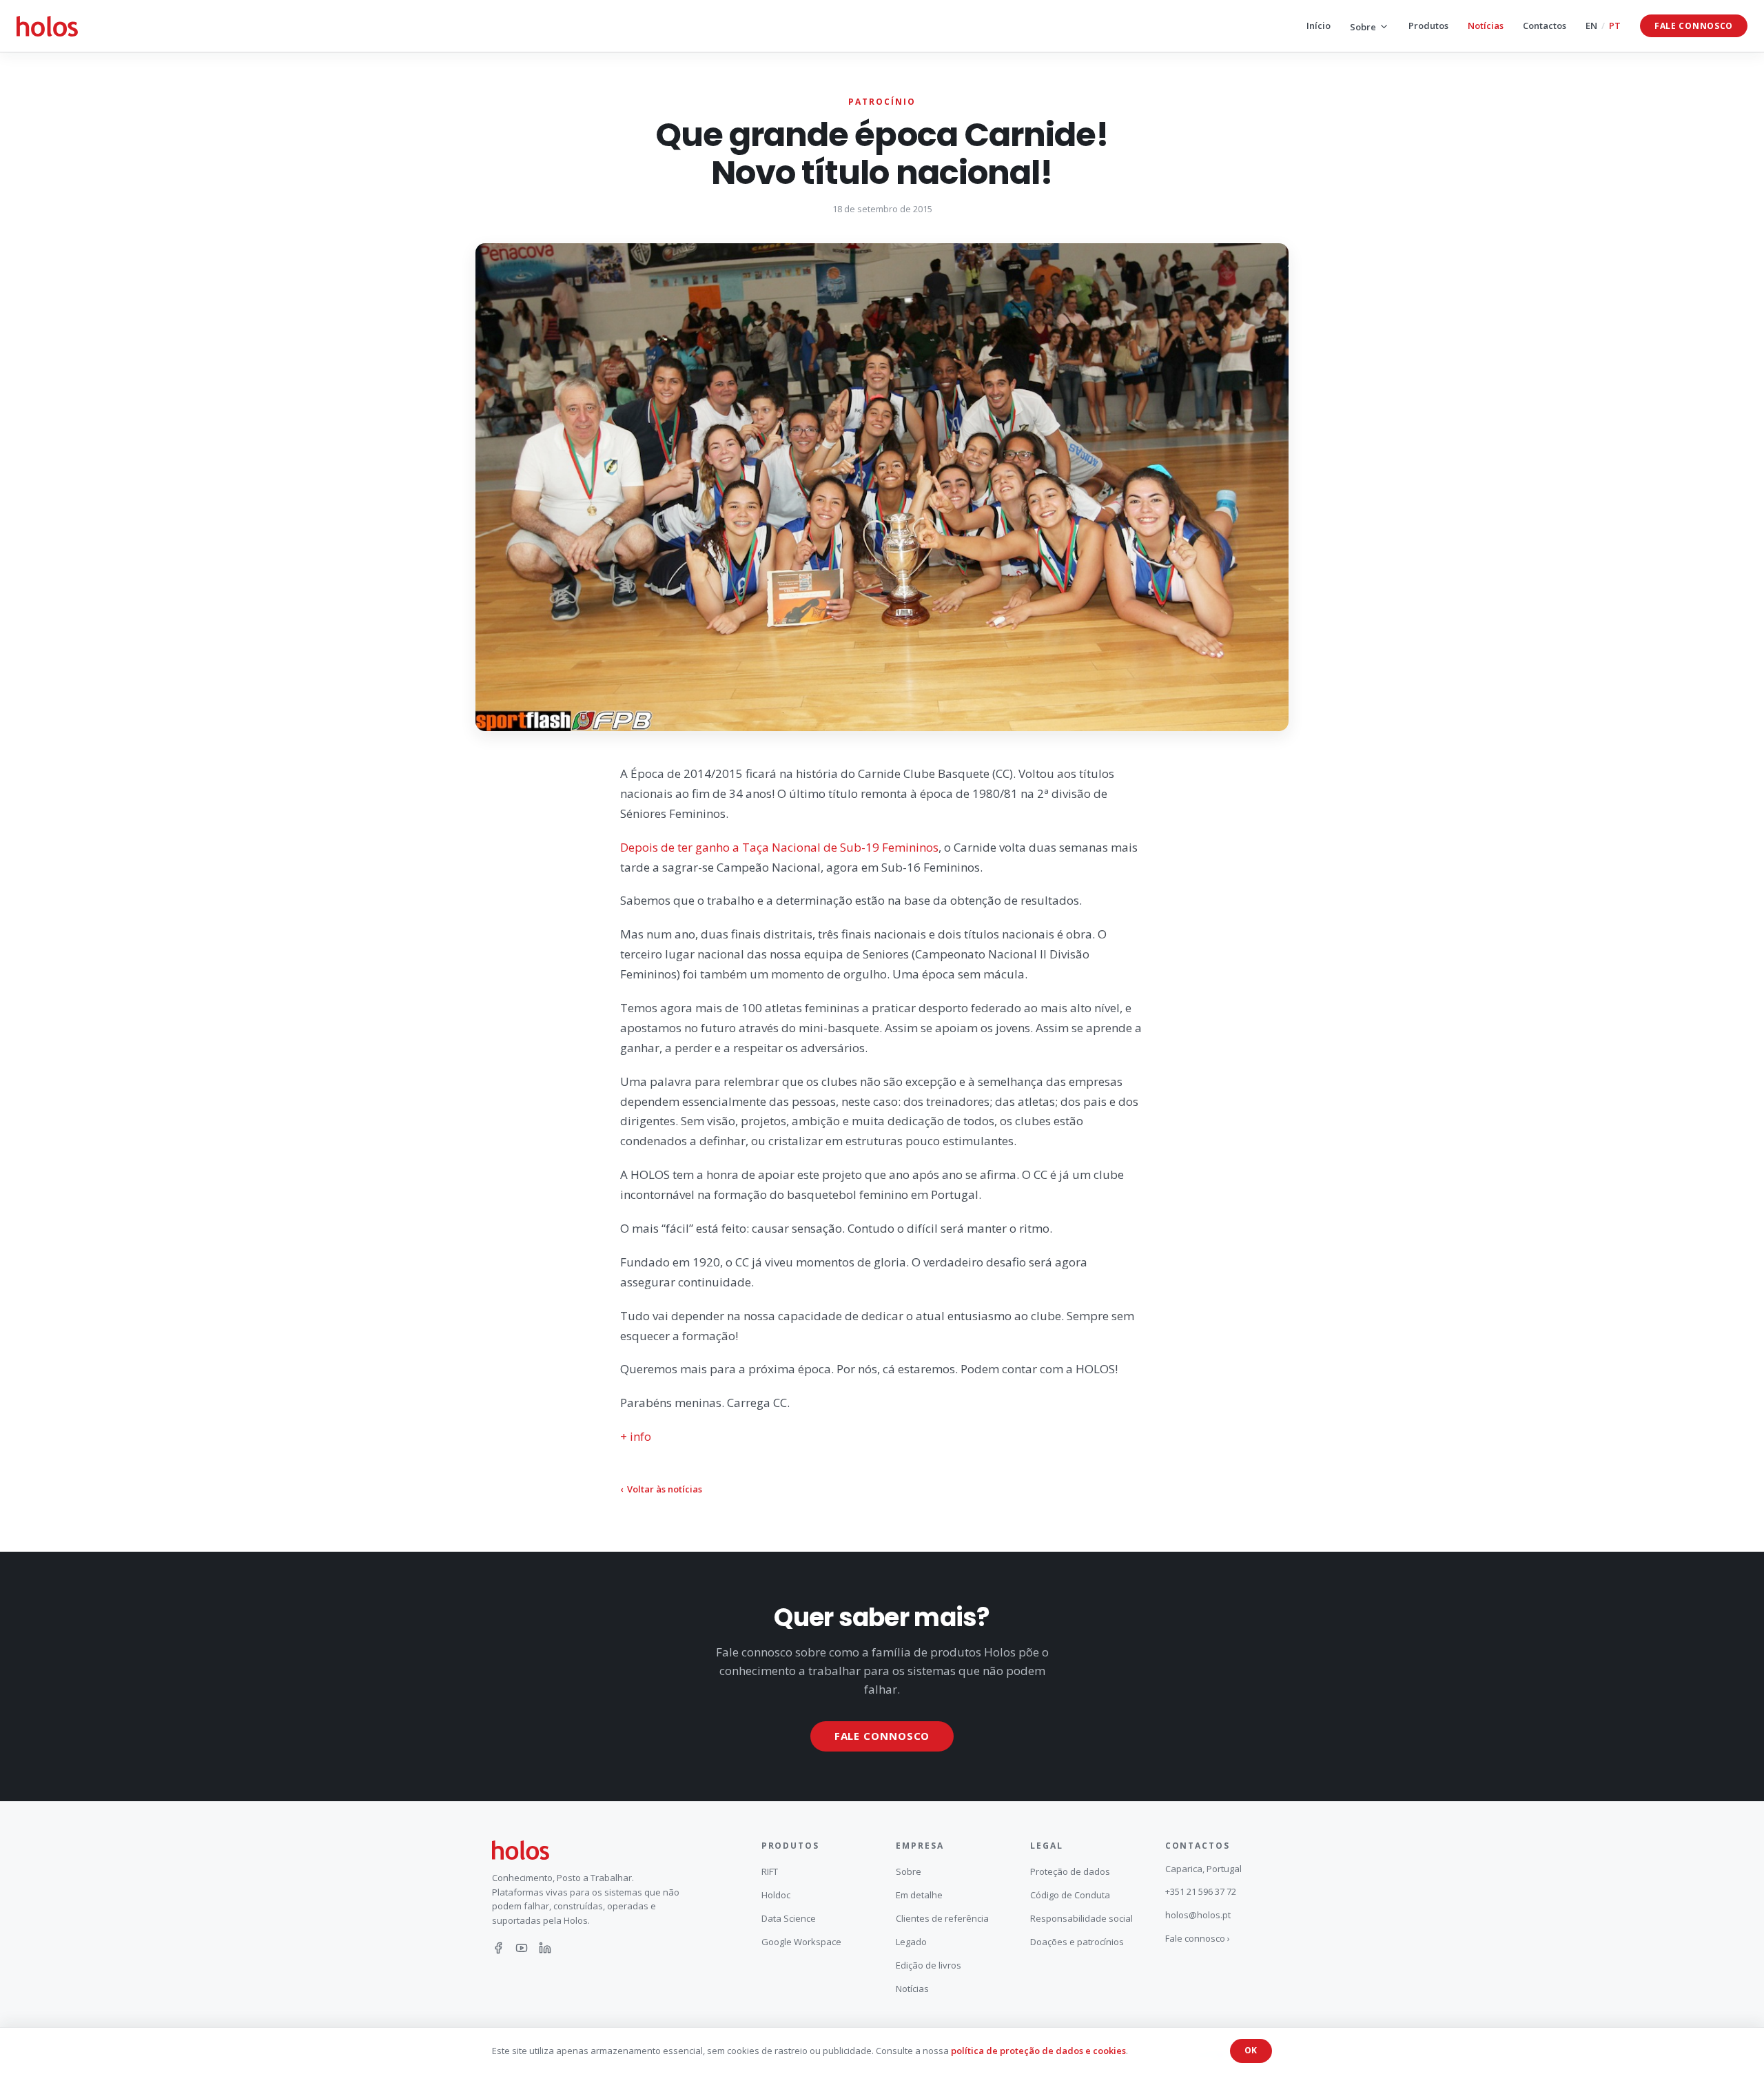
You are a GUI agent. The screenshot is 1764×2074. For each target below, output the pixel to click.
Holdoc (776, 1895)
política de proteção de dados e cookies (1038, 2051)
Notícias (1486, 25)
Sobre (1363, 27)
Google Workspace (801, 1942)
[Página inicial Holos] (47, 26)
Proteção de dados (1070, 1871)
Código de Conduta (1070, 1895)
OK (1251, 2050)
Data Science (789, 1918)
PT (1615, 25)
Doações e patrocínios (1077, 1942)
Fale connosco (1694, 26)
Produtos (1428, 25)
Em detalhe (919, 1895)
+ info (636, 1436)
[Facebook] (498, 1948)
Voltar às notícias (661, 1489)
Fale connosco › (1198, 1938)
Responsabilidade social (1081, 1918)
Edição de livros (929, 1965)
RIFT (770, 1871)
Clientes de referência (942, 1918)
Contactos (1545, 25)
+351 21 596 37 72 (1201, 1891)
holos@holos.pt (1198, 1915)
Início (1319, 25)
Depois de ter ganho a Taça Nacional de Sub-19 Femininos (779, 847)
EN (1591, 25)
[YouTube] (522, 1948)
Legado (911, 1942)
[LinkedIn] (545, 1948)
